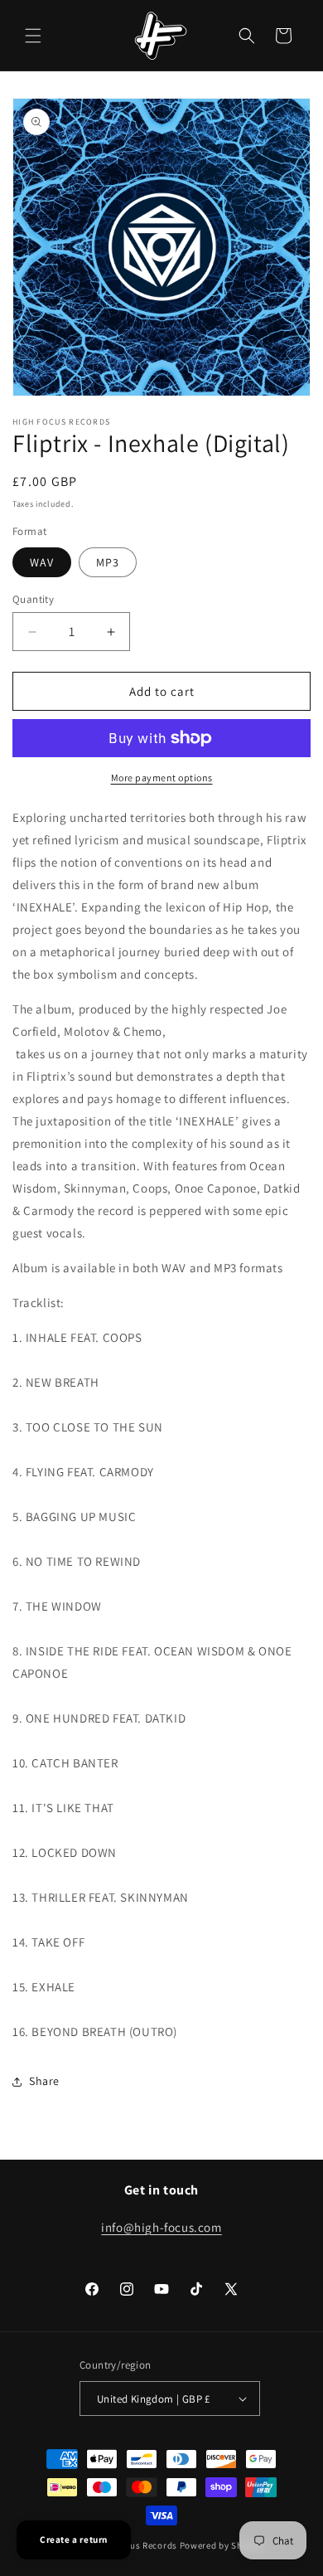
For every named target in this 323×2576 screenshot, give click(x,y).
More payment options (162, 778)
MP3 (108, 562)
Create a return (74, 2540)
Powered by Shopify (222, 2545)
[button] (33, 36)
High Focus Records (135, 2545)
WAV (42, 562)
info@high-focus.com (161, 2227)
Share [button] (44, 2081)
